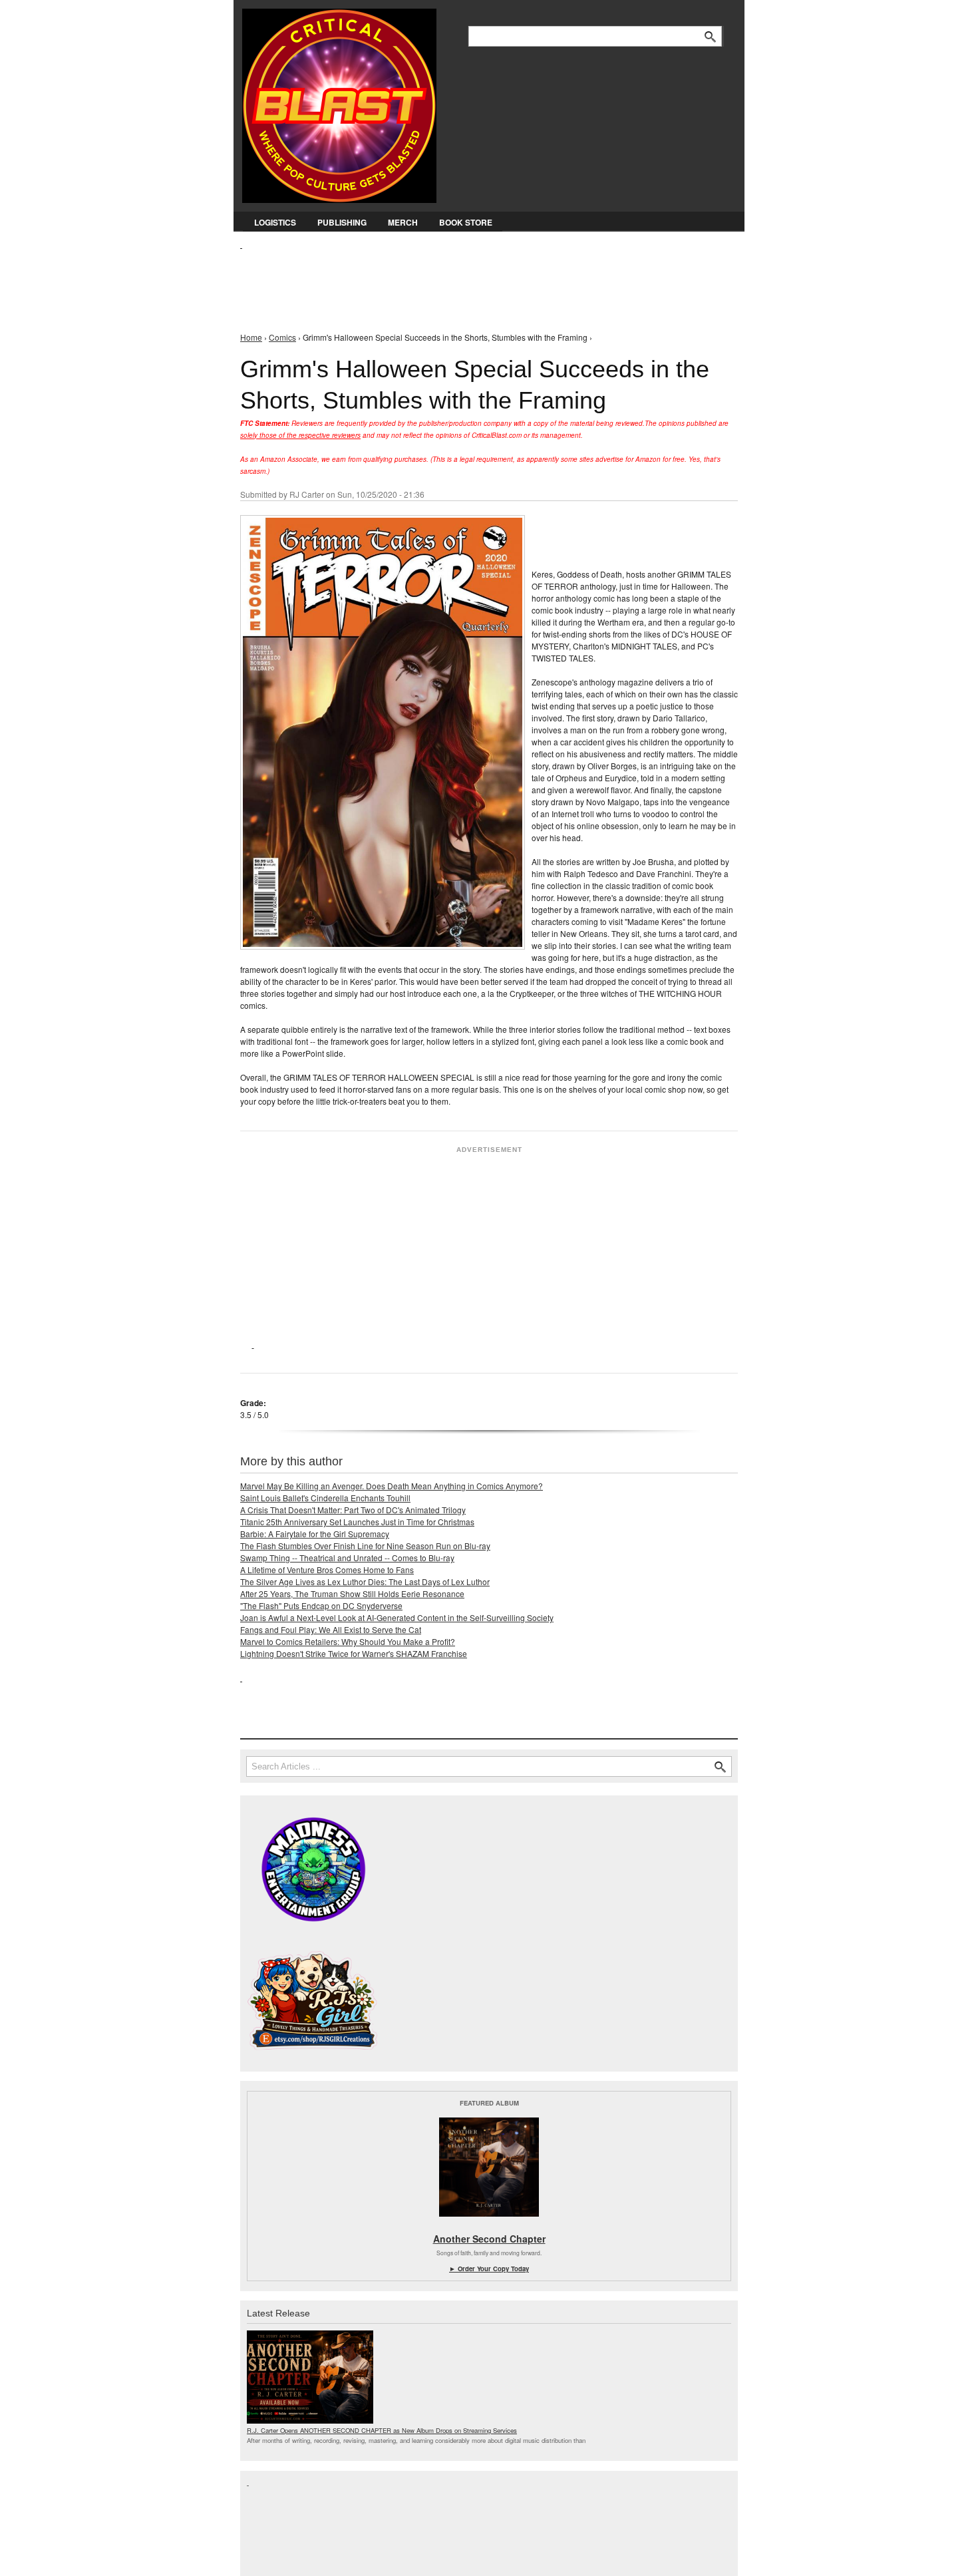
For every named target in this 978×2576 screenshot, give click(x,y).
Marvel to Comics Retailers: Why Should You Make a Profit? (348, 1641)
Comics (282, 337)
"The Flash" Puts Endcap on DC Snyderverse (321, 1605)
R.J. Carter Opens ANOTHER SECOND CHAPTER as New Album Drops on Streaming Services (382, 2430)
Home (251, 337)
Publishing (342, 222)
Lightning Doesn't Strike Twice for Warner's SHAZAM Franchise (354, 1653)
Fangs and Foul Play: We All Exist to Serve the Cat (331, 1629)
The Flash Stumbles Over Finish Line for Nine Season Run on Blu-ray (365, 1546)
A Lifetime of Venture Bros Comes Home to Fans (327, 1569)
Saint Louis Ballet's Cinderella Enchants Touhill (325, 1498)
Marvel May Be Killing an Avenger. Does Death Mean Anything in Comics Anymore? (392, 1486)
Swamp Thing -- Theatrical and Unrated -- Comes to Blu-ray (347, 1558)
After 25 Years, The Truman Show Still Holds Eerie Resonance (352, 1593)
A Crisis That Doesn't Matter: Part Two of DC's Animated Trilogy (353, 1510)
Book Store (466, 222)
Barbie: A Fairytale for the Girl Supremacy (315, 1534)
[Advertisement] (482, 280)
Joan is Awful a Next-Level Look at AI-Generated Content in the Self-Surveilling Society (397, 1617)
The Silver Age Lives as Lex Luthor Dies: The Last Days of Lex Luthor (365, 1581)
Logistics (275, 222)
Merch (403, 222)
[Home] (339, 103)
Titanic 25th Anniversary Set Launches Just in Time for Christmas (357, 1522)
